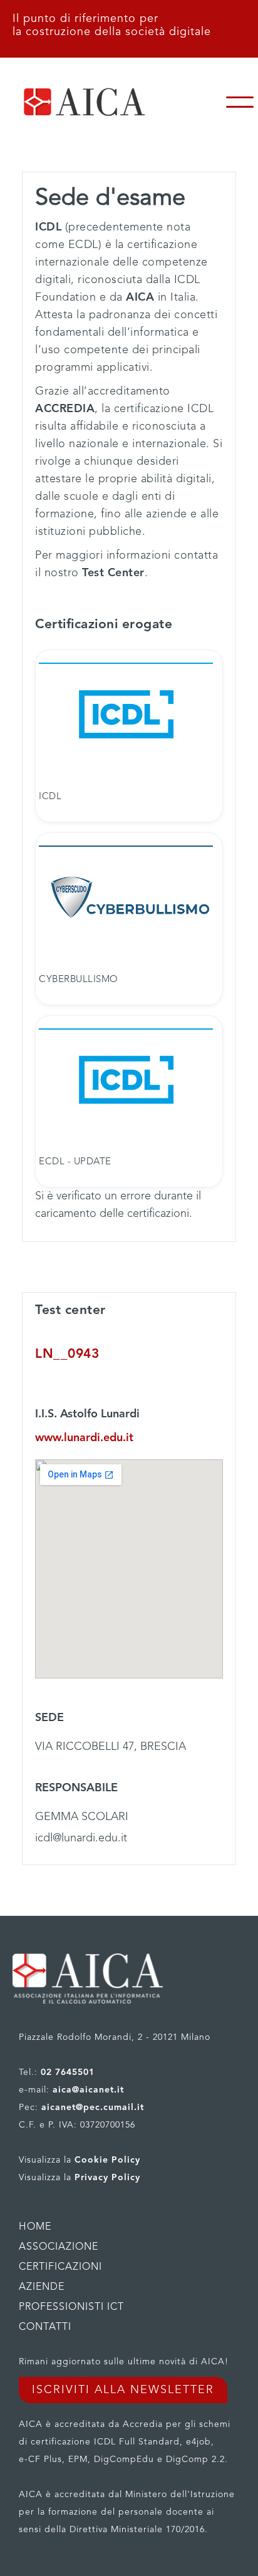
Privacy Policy (107, 2178)
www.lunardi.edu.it (84, 1438)
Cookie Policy (107, 2160)
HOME (35, 2227)
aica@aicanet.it (88, 2090)
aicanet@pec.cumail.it (93, 2108)
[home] (111, 102)
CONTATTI (45, 2327)
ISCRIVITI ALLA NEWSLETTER (123, 2390)
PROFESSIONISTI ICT (71, 2307)
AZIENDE (42, 2287)
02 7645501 (68, 2072)
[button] (240, 102)
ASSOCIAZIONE (59, 2247)
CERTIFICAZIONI (60, 2267)
